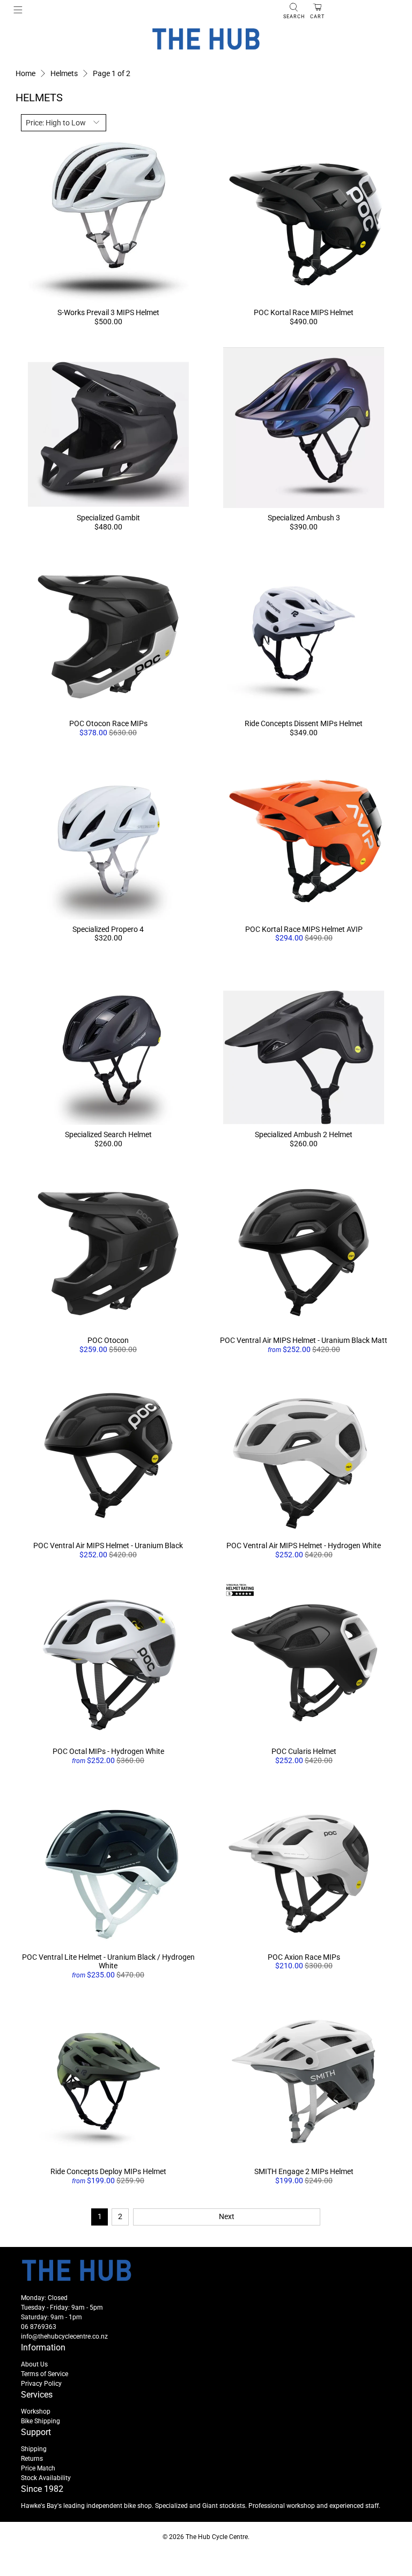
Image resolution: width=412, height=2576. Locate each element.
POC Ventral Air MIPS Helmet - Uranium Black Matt (304, 1340)
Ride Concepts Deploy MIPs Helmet (108, 2171)
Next (227, 2216)
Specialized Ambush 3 (304, 518)
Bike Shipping (41, 2421)
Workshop (36, 2411)
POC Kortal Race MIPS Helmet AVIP (304, 929)
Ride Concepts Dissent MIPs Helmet (304, 723)
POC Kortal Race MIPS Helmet (304, 312)
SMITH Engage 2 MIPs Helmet (304, 2171)
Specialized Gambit (108, 518)
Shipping (34, 2449)
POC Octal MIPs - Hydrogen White (108, 1751)
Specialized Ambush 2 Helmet (304, 1134)
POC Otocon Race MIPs (108, 723)
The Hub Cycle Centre (217, 2537)
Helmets (64, 73)
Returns (32, 2459)
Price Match (38, 2468)
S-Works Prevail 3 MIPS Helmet (108, 312)
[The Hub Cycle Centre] (206, 39)
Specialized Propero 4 (108, 929)
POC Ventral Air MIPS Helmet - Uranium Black (108, 1545)
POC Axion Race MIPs (304, 1957)
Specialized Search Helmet (108, 1134)
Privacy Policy (41, 2384)
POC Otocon (108, 1340)
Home (25, 73)
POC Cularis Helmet (304, 1751)
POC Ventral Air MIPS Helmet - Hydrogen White (304, 1545)
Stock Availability (46, 2478)
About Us (34, 2364)
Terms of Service (45, 2374)
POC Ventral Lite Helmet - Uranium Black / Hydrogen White (108, 1962)
